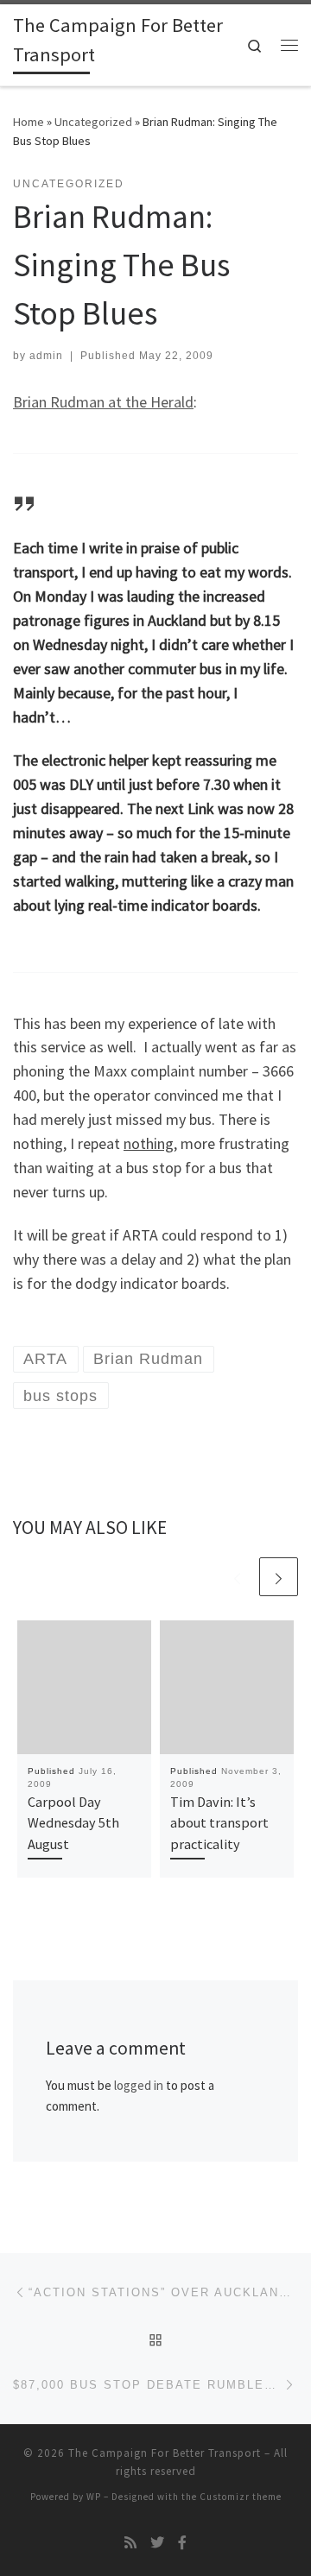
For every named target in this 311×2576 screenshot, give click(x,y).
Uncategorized (93, 122)
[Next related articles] (279, 1577)
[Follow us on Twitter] (157, 2543)
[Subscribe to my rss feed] (130, 2543)
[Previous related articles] (237, 1577)
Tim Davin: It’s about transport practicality (219, 1823)
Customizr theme (241, 2497)
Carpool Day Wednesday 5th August (73, 1823)
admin (46, 356)
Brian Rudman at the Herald (103, 402)
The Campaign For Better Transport (165, 2453)
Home (29, 122)
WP (94, 2497)
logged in (139, 2085)
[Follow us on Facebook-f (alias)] (182, 2543)
